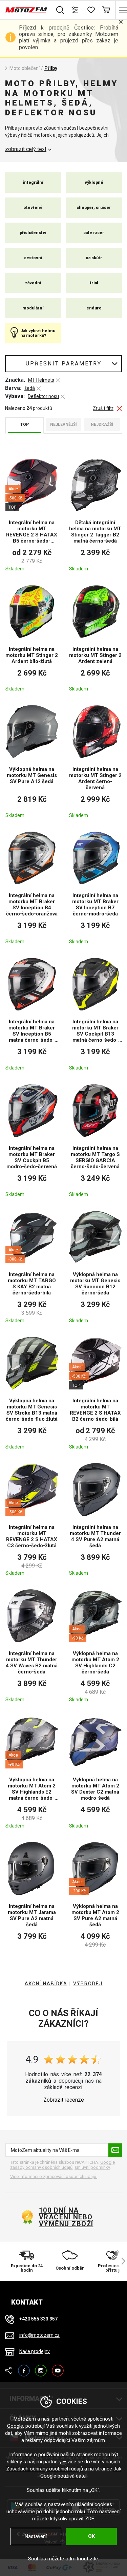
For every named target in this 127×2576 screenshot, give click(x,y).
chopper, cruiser (94, 208)
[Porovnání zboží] (75, 10)
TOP (25, 424)
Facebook (24, 2367)
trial (94, 283)
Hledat (60, 10)
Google (15, 2426)
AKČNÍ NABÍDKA (46, 1984)
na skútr (94, 258)
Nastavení (36, 2536)
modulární (33, 308)
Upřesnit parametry (64, 364)
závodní (33, 283)
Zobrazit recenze (64, 2100)
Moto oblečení (25, 68)
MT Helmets (41, 380)
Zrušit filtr (103, 408)
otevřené (33, 208)
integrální (33, 183)
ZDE (90, 2519)
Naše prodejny (35, 2351)
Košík (106, 10)
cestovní (33, 258)
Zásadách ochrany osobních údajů (45, 2469)
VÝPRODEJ (88, 1984)
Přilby (51, 68)
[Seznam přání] (91, 10)
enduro (94, 308)
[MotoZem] (26, 10)
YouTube (58, 2367)
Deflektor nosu (43, 396)
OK (91, 2536)
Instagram (41, 2367)
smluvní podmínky (92, 2167)
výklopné (94, 183)
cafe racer (94, 233)
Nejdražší (102, 424)
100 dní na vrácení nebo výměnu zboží (66, 2217)
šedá (30, 388)
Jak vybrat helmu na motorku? (38, 333)
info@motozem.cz (39, 2335)
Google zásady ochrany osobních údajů (62, 2165)
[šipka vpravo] (120, 2261)
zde (94, 2559)
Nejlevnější (63, 424)
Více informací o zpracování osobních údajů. (54, 2176)
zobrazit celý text (26, 149)
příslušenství (33, 233)
